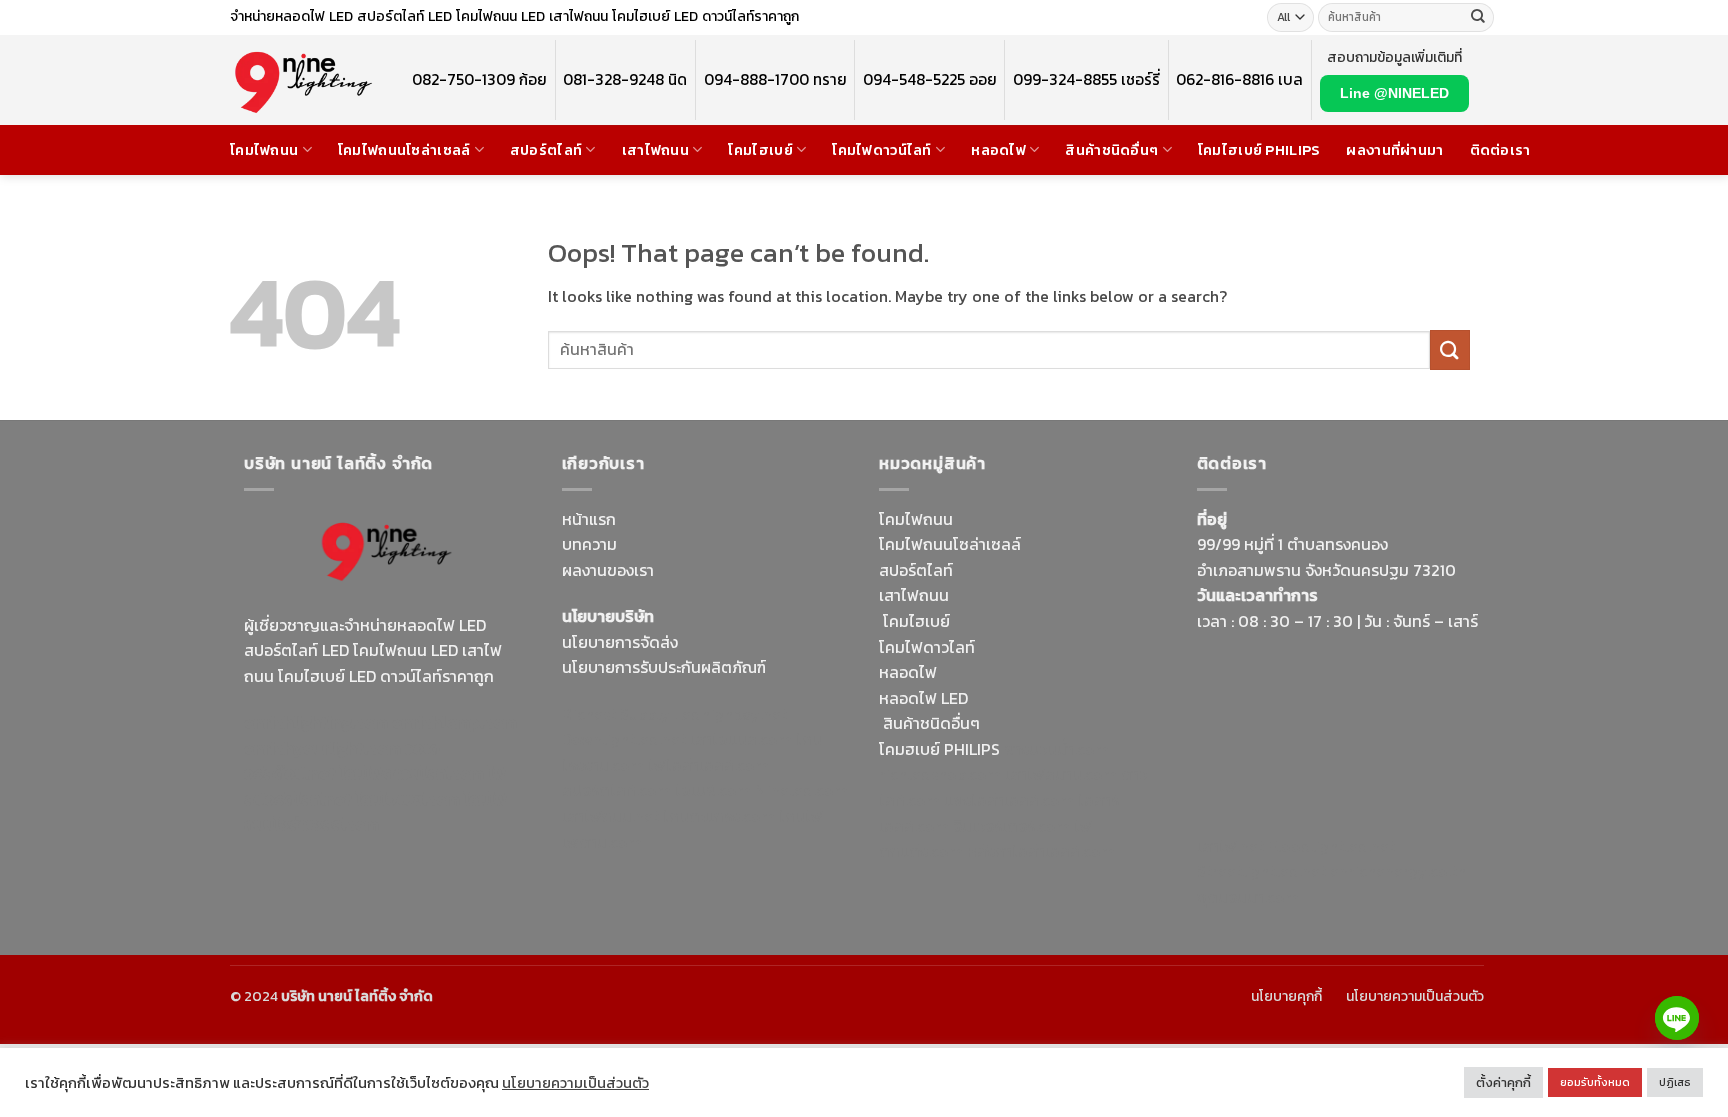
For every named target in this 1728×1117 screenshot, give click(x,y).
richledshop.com (940, 774)
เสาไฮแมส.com (741, 739)
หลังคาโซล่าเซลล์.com (1041, 851)
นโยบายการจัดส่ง (620, 642)
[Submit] (1478, 18)
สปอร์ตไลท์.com (616, 790)
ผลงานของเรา (608, 570)
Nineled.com (801, 790)
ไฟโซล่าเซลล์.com (708, 765)
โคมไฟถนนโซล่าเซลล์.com (375, 812)
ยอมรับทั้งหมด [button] (1595, 1082)
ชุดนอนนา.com (1248, 897)
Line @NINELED (1394, 93)
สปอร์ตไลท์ (546, 150)
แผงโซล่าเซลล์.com (1009, 800)
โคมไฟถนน (264, 150)
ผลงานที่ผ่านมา (1394, 150)
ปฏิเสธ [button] (1675, 1082)
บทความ (589, 544)
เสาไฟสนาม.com (1061, 774)
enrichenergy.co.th (1398, 871)
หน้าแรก (589, 519)
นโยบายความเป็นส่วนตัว (1415, 996)
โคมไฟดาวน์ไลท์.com (412, 773)
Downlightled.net (624, 739)
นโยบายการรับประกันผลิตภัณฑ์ (664, 667)
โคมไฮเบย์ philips (1259, 150)
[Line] (1677, 1018)
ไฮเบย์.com (713, 790)
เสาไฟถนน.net (610, 816)
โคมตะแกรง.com (719, 816)
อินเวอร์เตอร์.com (1011, 826)
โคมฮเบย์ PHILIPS (939, 749)
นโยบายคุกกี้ (1286, 996)
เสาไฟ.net (1230, 846)
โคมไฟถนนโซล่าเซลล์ (404, 150)
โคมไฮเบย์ (760, 150)
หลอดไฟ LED (923, 698)
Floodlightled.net (1331, 846)
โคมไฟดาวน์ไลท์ (881, 150)
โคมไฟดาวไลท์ (927, 647)
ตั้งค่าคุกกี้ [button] (1503, 1082)
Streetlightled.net (1261, 871)
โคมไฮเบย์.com (408, 799)
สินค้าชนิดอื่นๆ (1111, 150)
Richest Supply (616, 714)
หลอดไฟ (998, 150)
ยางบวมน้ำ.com (1056, 749)
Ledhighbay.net (730, 714)
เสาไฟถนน (655, 150)
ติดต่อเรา (1500, 150)
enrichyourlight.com (322, 748)
